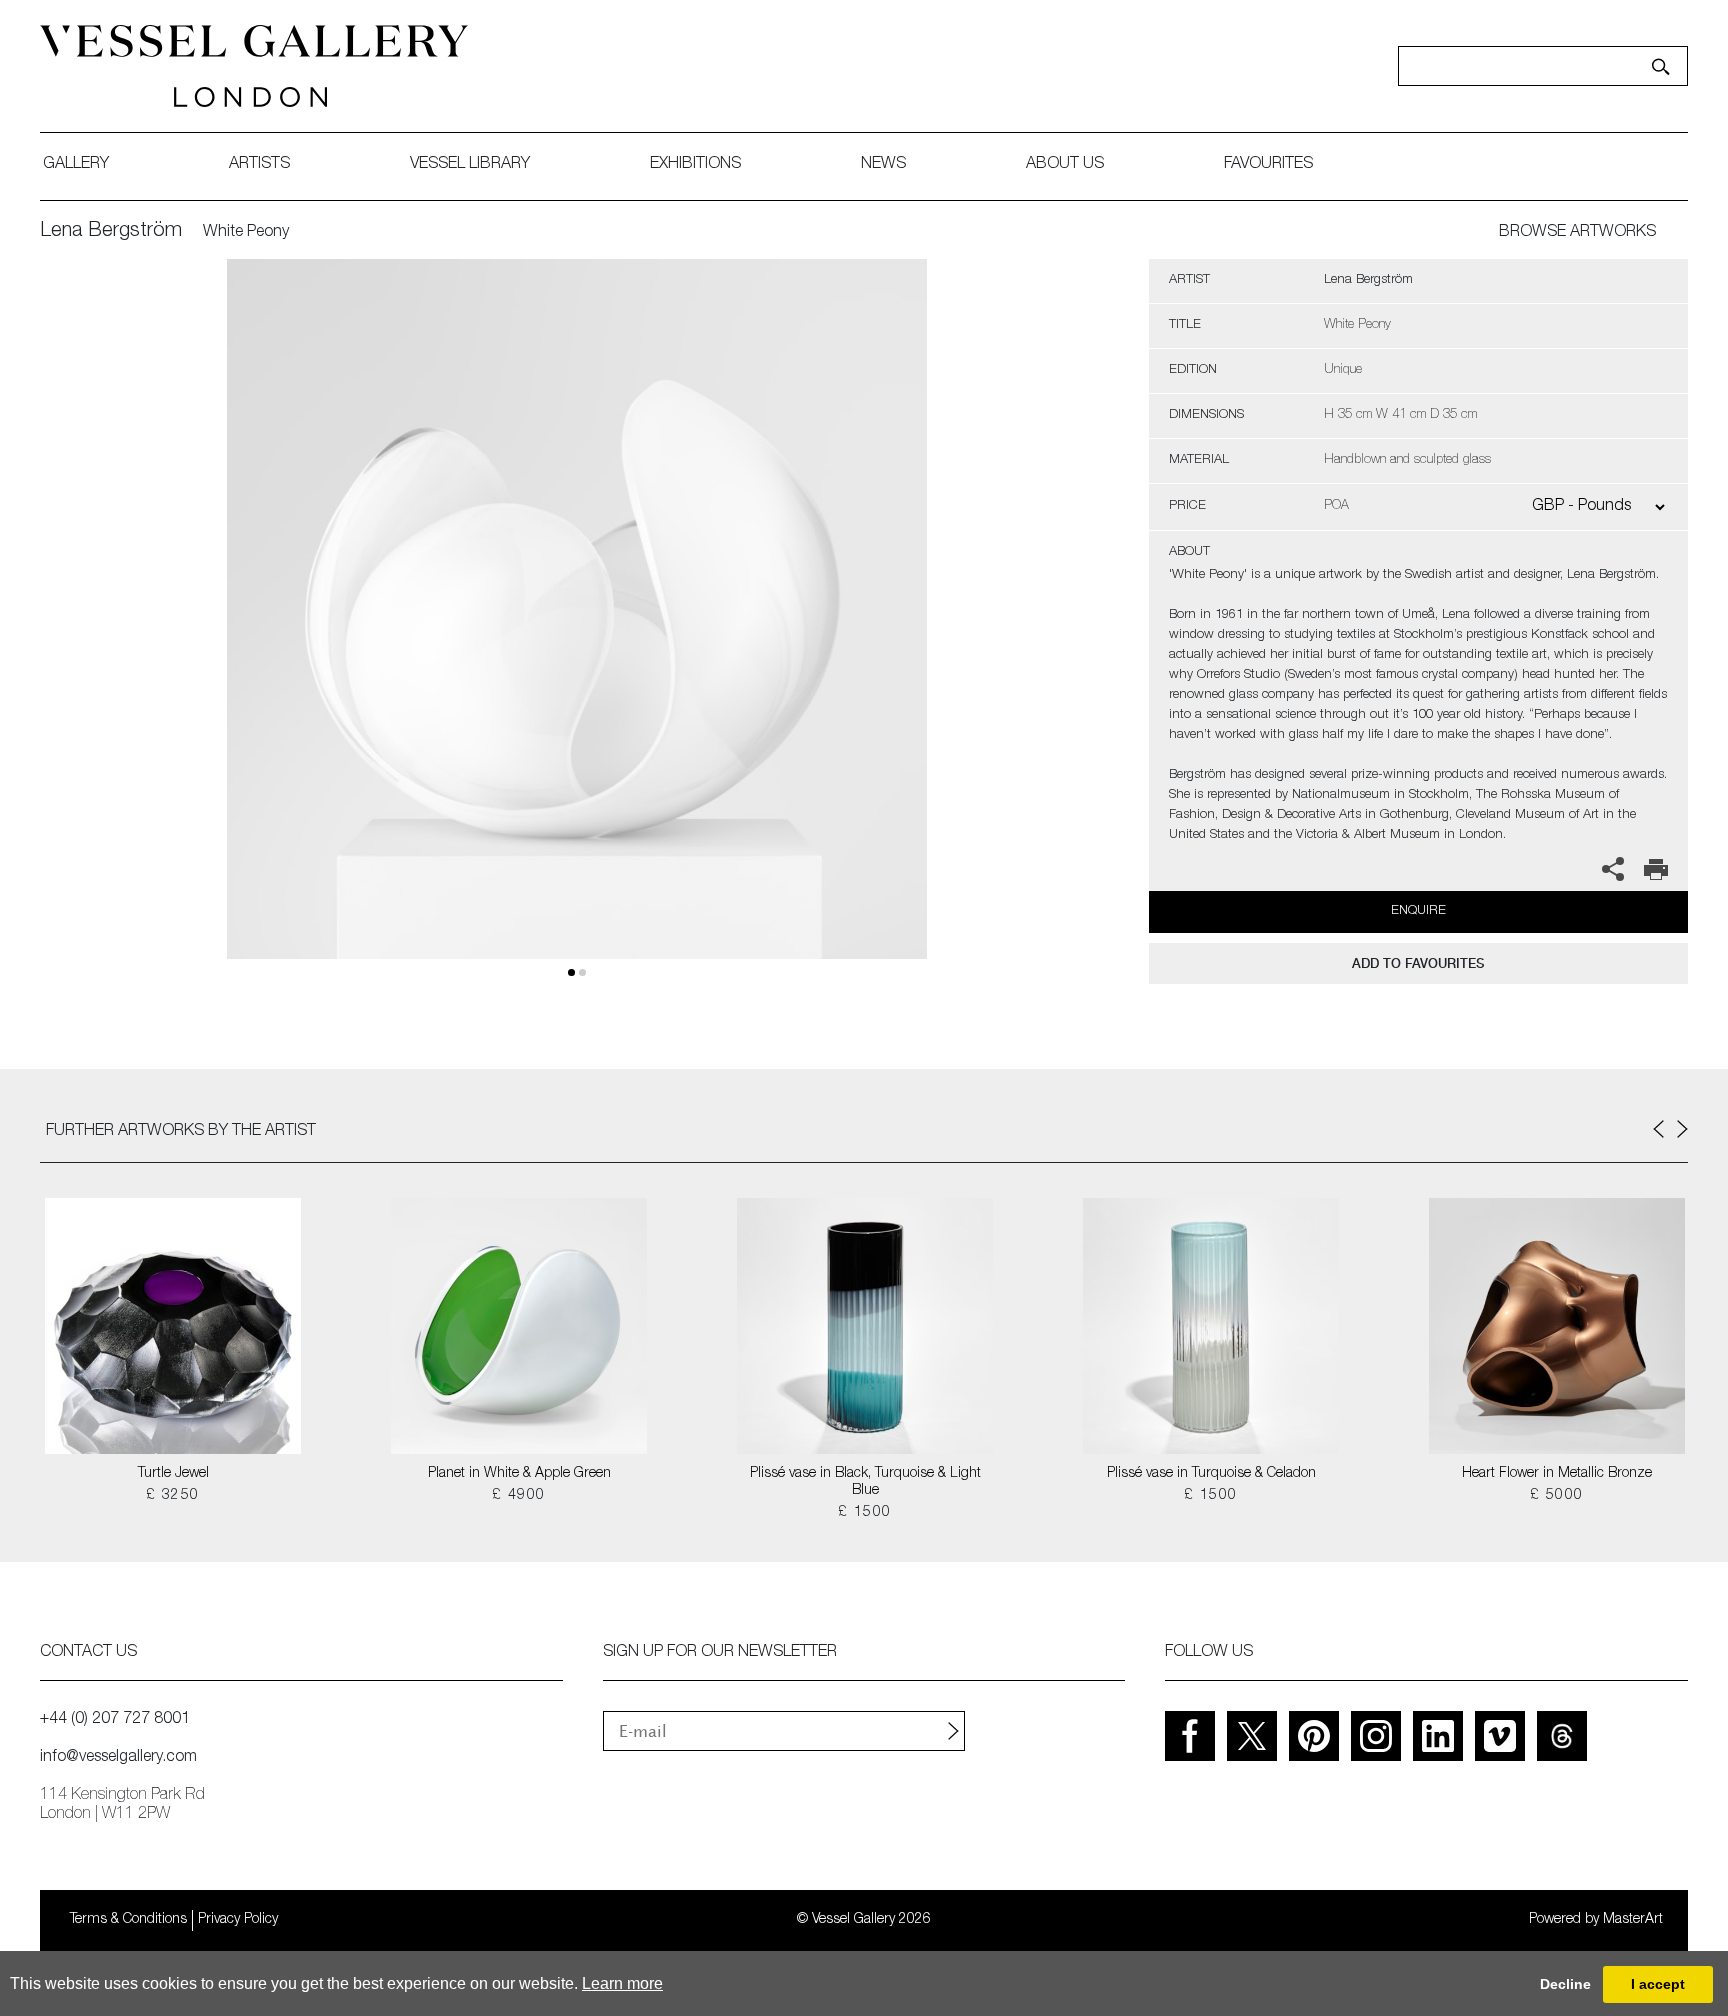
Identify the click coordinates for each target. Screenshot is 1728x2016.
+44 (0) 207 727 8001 (115, 1720)
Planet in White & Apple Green (519, 1474)
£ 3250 (172, 1496)
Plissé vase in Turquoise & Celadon (1211, 1474)
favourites (1268, 165)
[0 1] (577, 632)
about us (1065, 165)
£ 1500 (864, 1513)
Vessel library (470, 165)
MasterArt (1633, 1920)
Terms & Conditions (128, 1920)
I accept (1658, 1984)
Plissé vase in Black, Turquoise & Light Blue (865, 1482)
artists (259, 165)
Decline (1565, 1984)
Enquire (1418, 911)
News (883, 165)
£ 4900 (518, 1496)
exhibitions (695, 165)
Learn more (622, 1983)
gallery (76, 165)
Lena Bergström (111, 232)
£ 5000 (1556, 1496)
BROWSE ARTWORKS (1577, 233)
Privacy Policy (238, 1920)
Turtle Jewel (173, 1474)
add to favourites (1418, 963)
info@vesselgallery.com (118, 1758)
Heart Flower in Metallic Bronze (1557, 1474)
